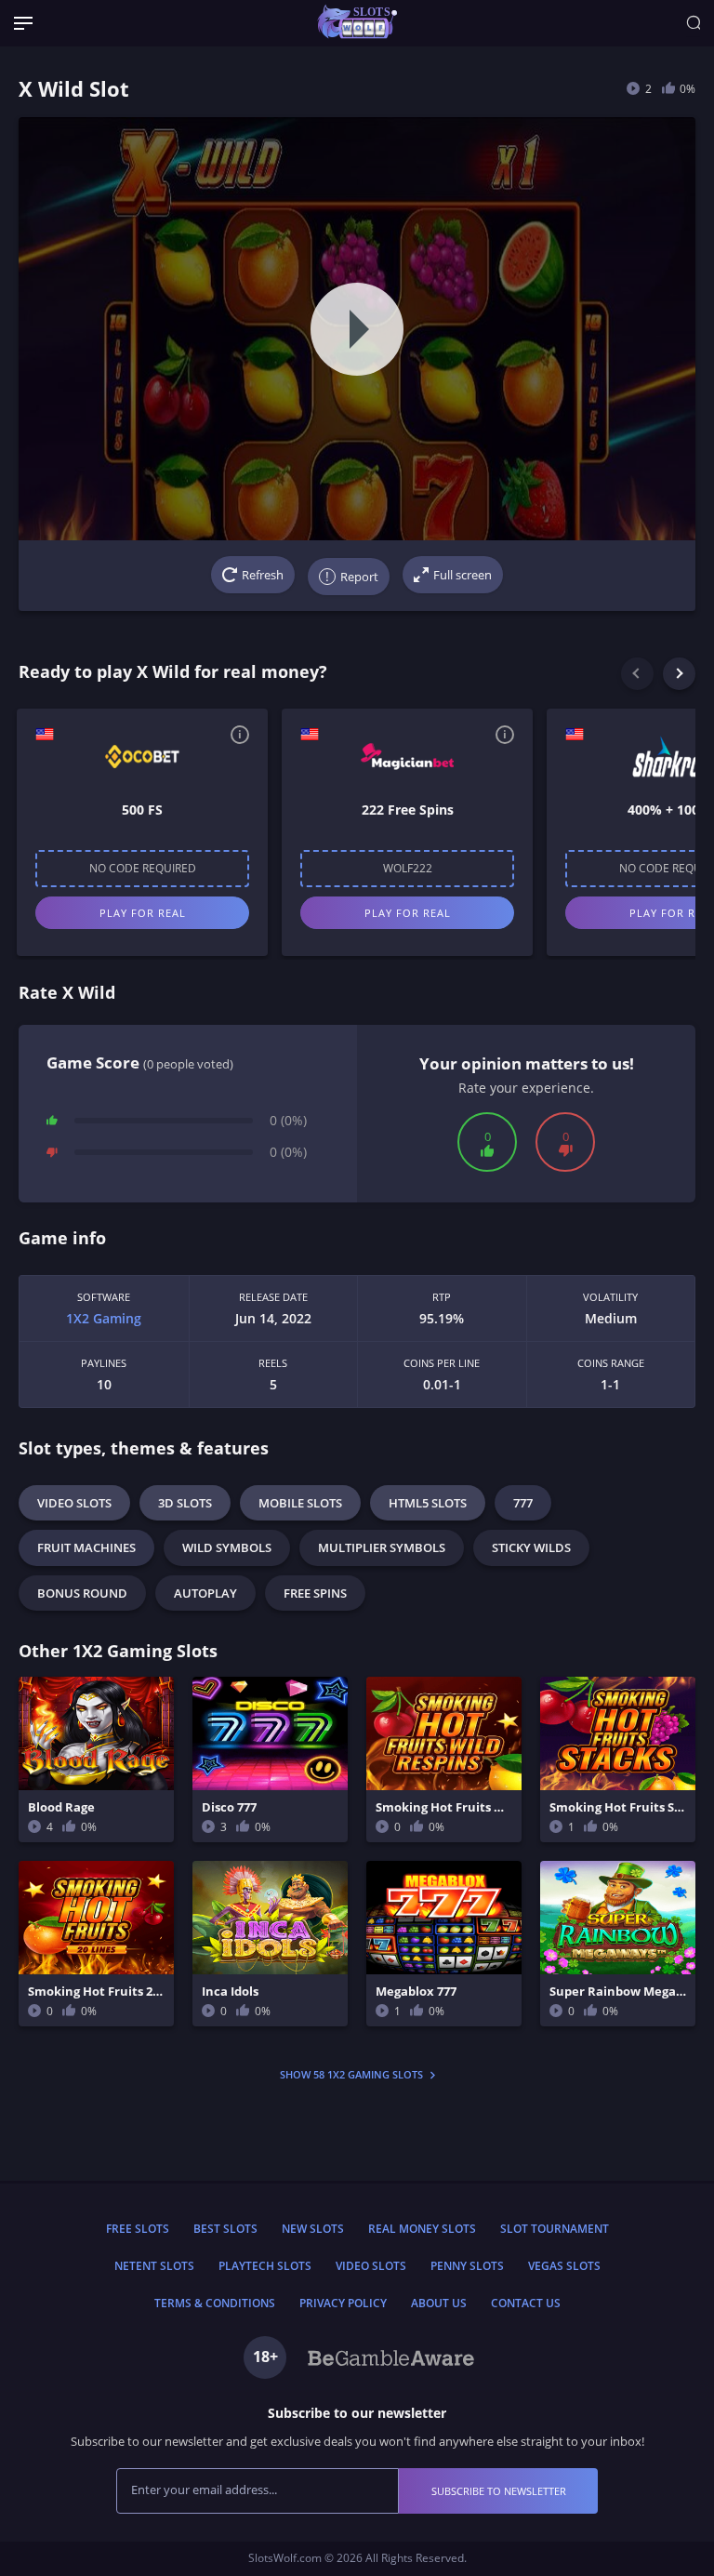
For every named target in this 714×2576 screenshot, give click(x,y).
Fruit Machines (86, 1547)
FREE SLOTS (138, 2229)
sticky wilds (531, 1547)
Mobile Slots (300, 1503)
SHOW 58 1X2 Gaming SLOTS (353, 2074)
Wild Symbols (227, 1547)
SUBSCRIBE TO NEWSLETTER (499, 2491)
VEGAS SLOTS (564, 2266)
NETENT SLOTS (154, 2266)
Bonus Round (82, 1593)
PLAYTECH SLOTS (265, 2266)
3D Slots (185, 1503)
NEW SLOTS (313, 2229)
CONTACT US (526, 2303)
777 (523, 1503)
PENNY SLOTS (467, 2266)
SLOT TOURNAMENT (555, 2229)
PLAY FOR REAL (143, 913)
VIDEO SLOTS (371, 2266)
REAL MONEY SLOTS (422, 2229)
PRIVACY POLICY (343, 2303)
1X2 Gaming (104, 1318)
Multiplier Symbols (382, 1547)
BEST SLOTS (225, 2229)
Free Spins (315, 1593)
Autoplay (205, 1593)
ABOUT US (439, 2303)
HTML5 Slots (428, 1503)
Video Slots (74, 1503)
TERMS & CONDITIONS (215, 2303)
